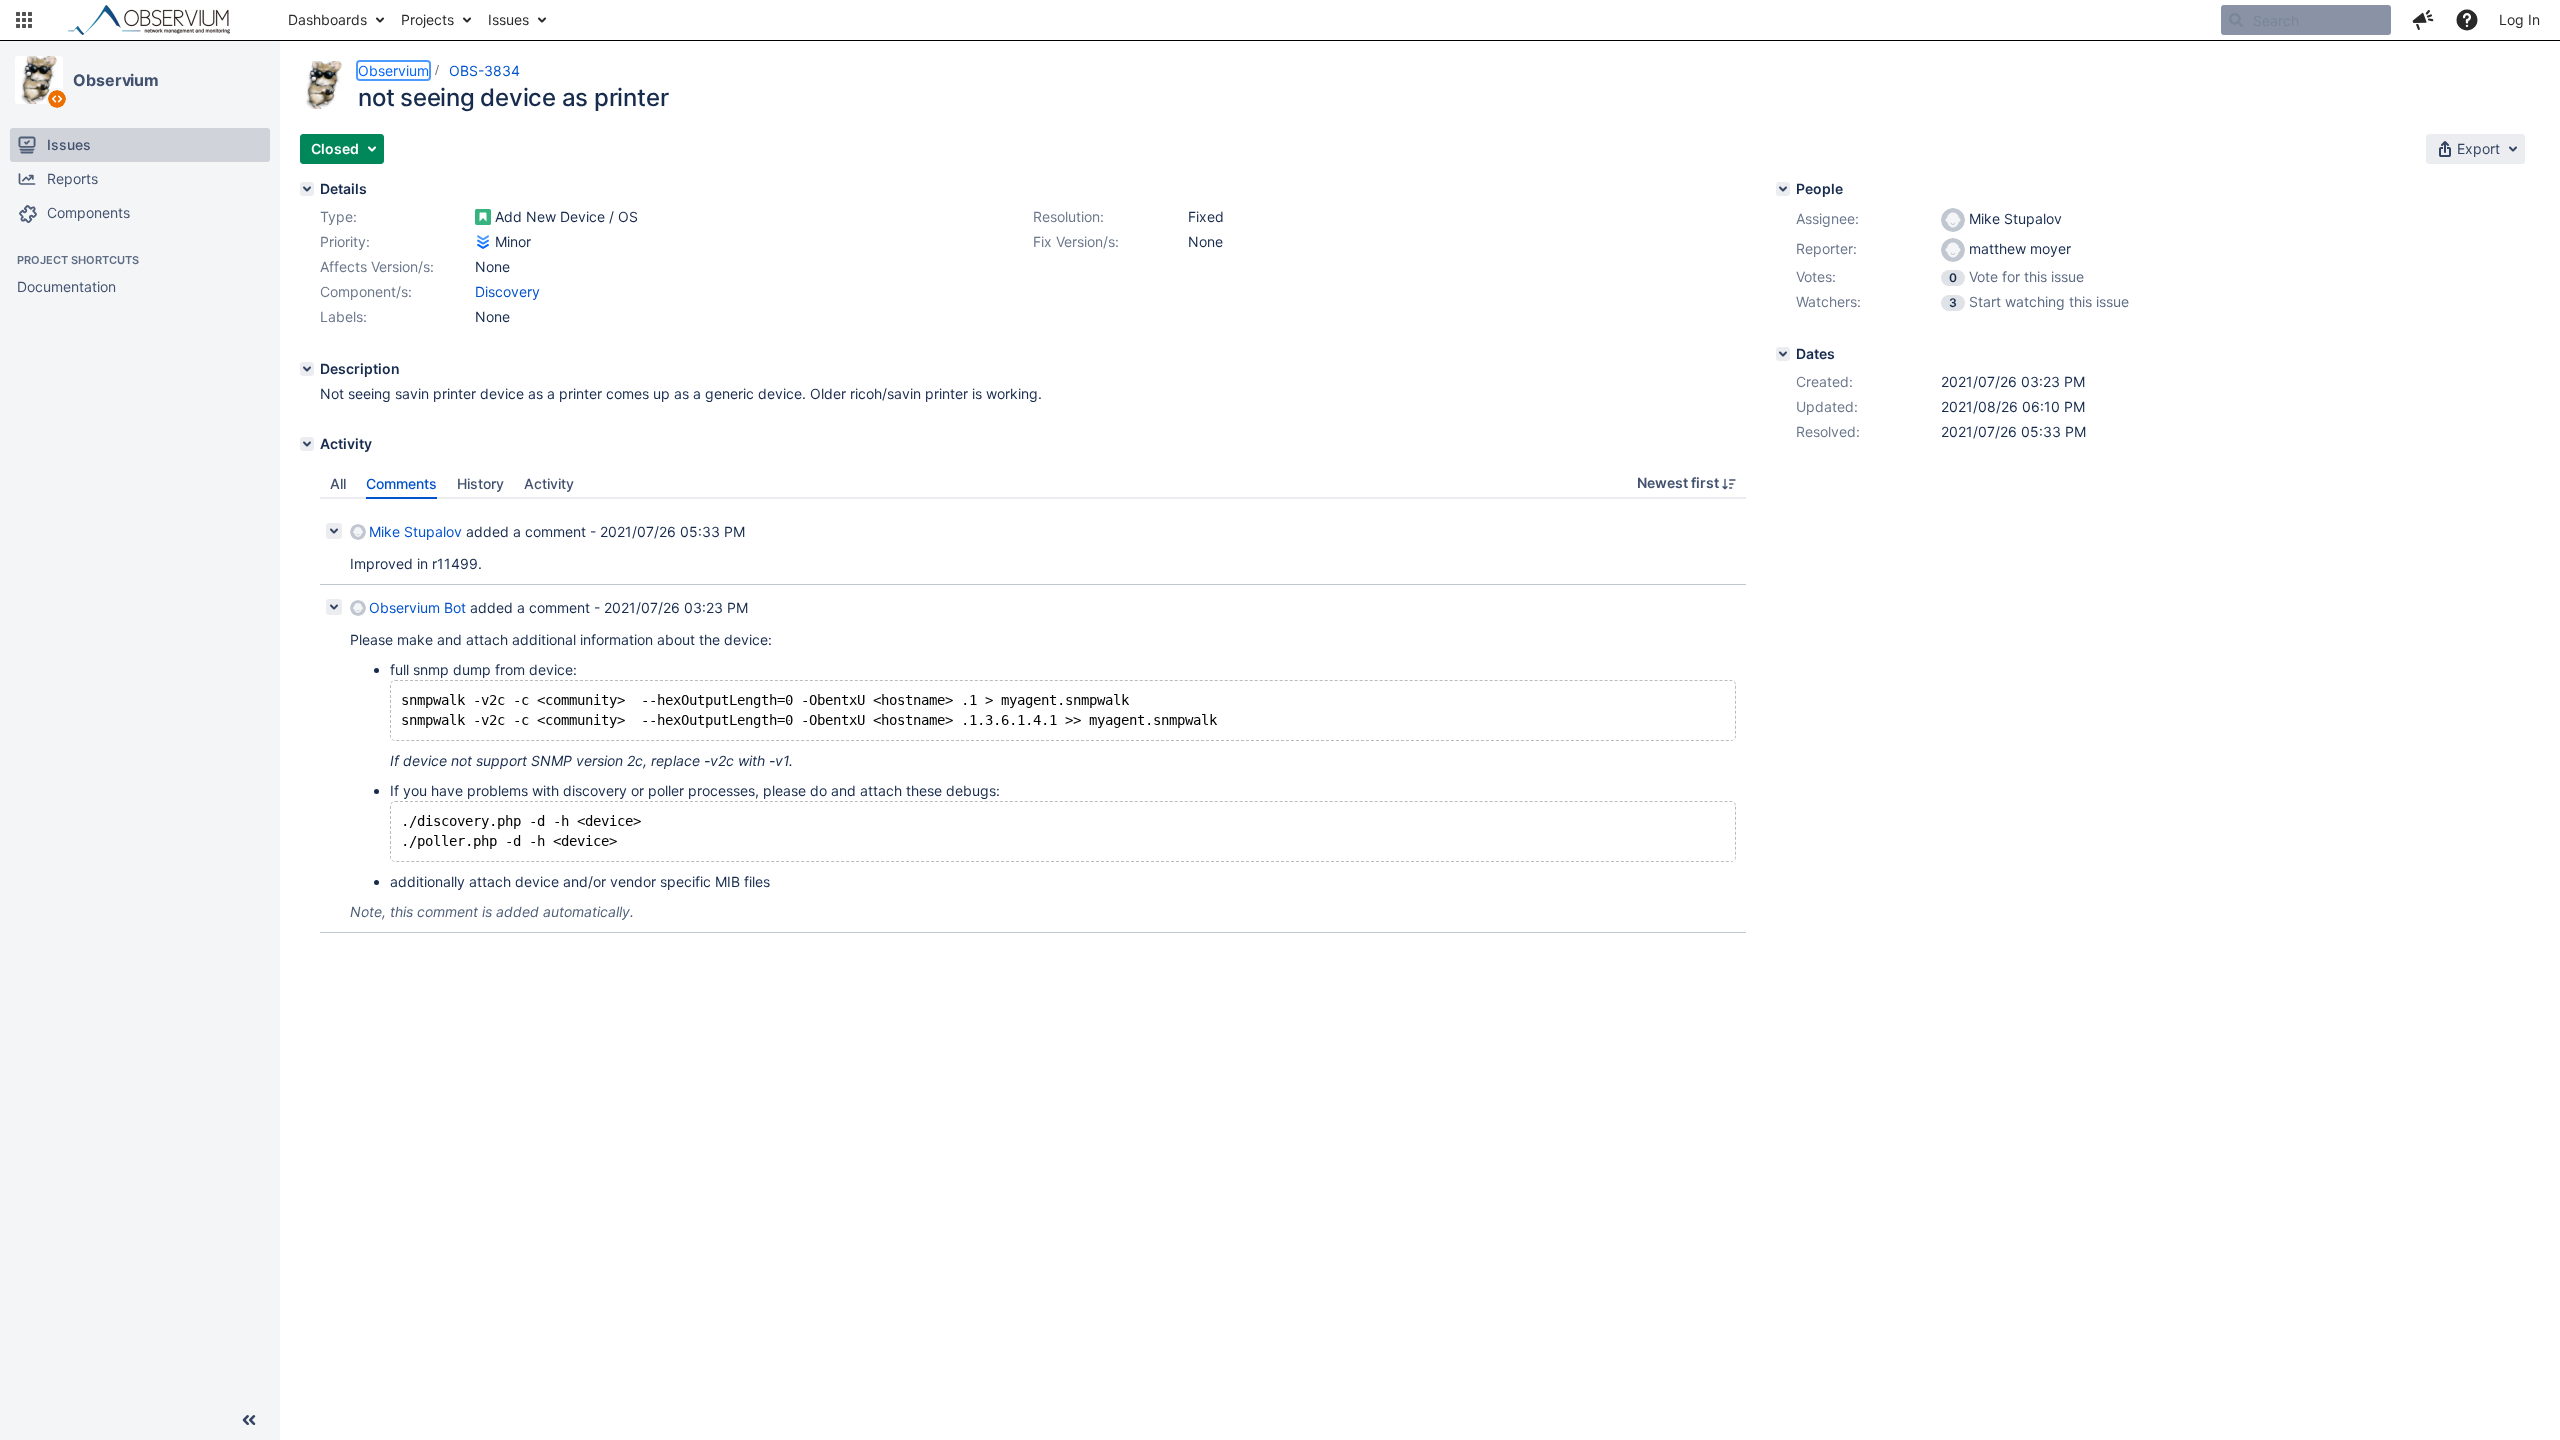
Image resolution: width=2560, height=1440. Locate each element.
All (338, 483)
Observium (116, 80)
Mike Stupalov (415, 531)
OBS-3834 (484, 70)
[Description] (307, 369)
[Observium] (39, 80)
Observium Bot (417, 607)
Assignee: (1827, 218)
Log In (2519, 19)
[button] (24, 20)
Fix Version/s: (1076, 241)
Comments (401, 483)
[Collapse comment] (334, 531)
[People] (1783, 189)
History (480, 483)
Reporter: (1826, 248)
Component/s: (366, 291)
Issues (508, 19)
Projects (427, 19)
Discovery (507, 291)
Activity (549, 483)
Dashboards (327, 19)
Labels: (343, 316)
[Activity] (307, 444)
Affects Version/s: (377, 266)
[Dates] (1783, 354)
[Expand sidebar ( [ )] (249, 1420)
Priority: (345, 241)
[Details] (307, 189)
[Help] (2467, 20)
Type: (338, 216)
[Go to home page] (158, 20)
